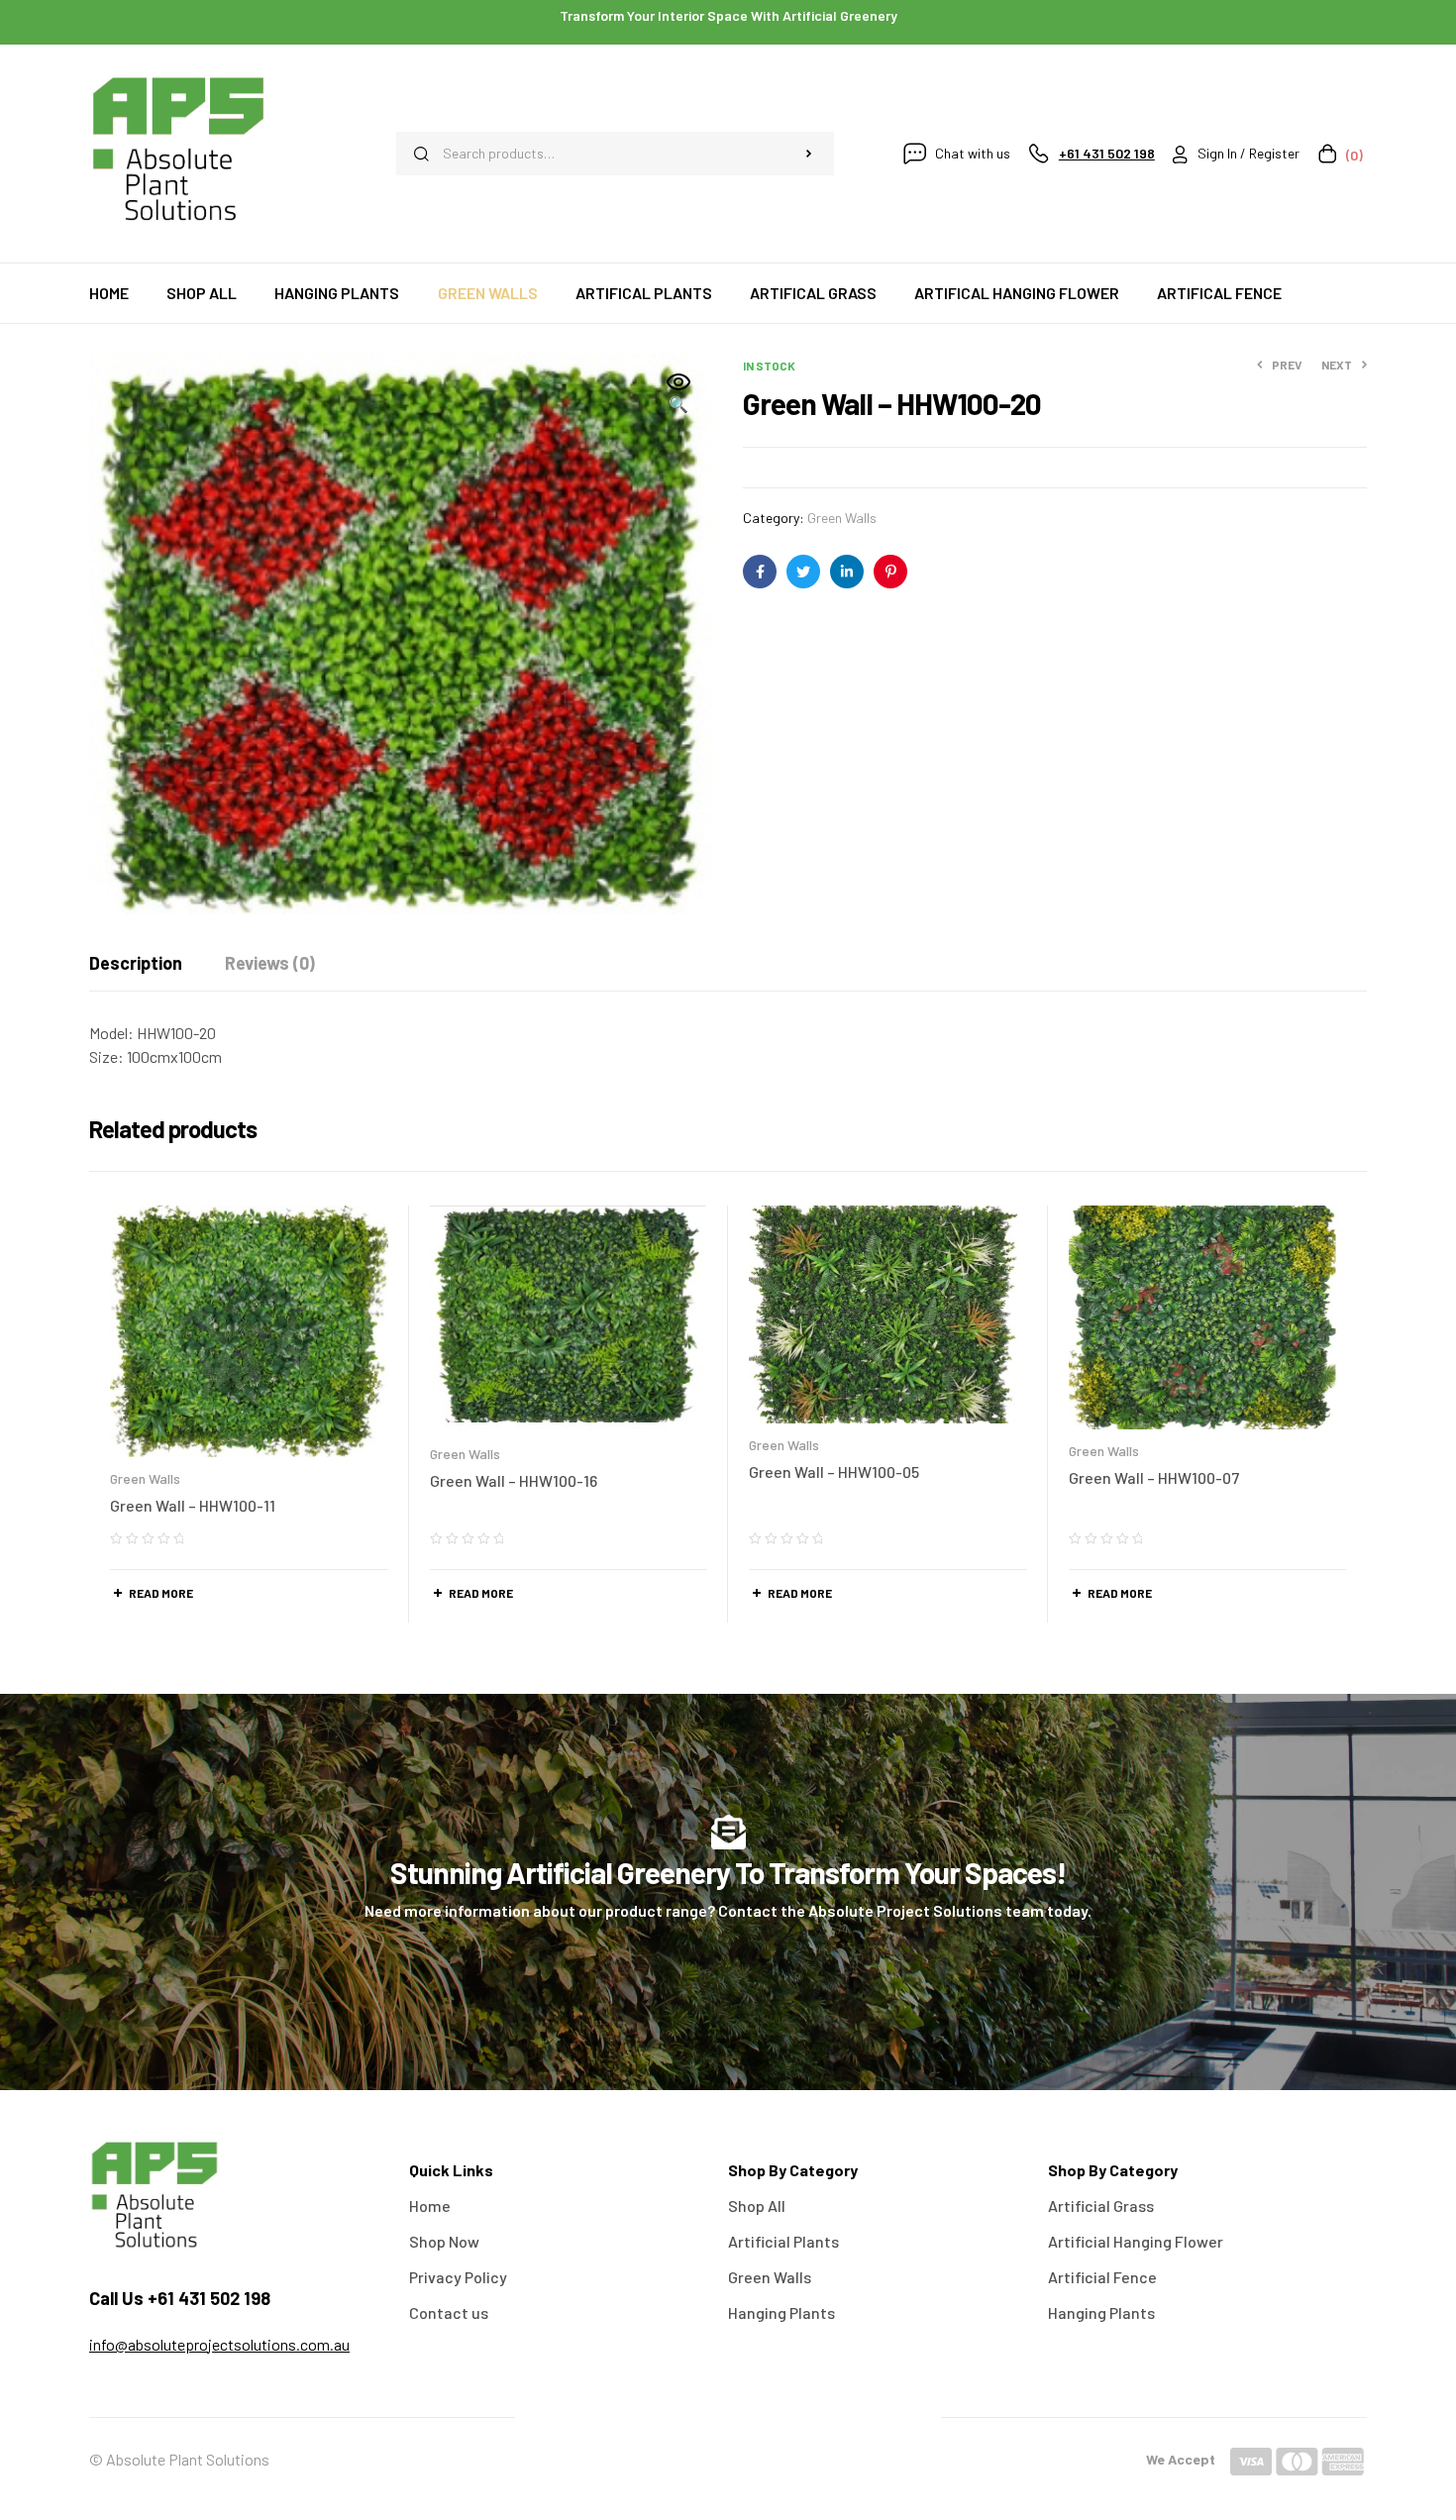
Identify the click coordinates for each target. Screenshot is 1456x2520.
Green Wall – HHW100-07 (1154, 1477)
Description (136, 963)
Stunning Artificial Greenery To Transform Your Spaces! (728, 1872)
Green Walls (842, 518)
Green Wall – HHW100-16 (514, 1480)
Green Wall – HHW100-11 (193, 1505)
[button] (678, 394)
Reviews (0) (270, 963)
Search (809, 154)
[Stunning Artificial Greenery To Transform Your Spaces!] (728, 1832)
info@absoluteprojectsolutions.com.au (219, 2344)
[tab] (136, 963)
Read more (161, 1593)
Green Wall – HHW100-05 (834, 1471)
